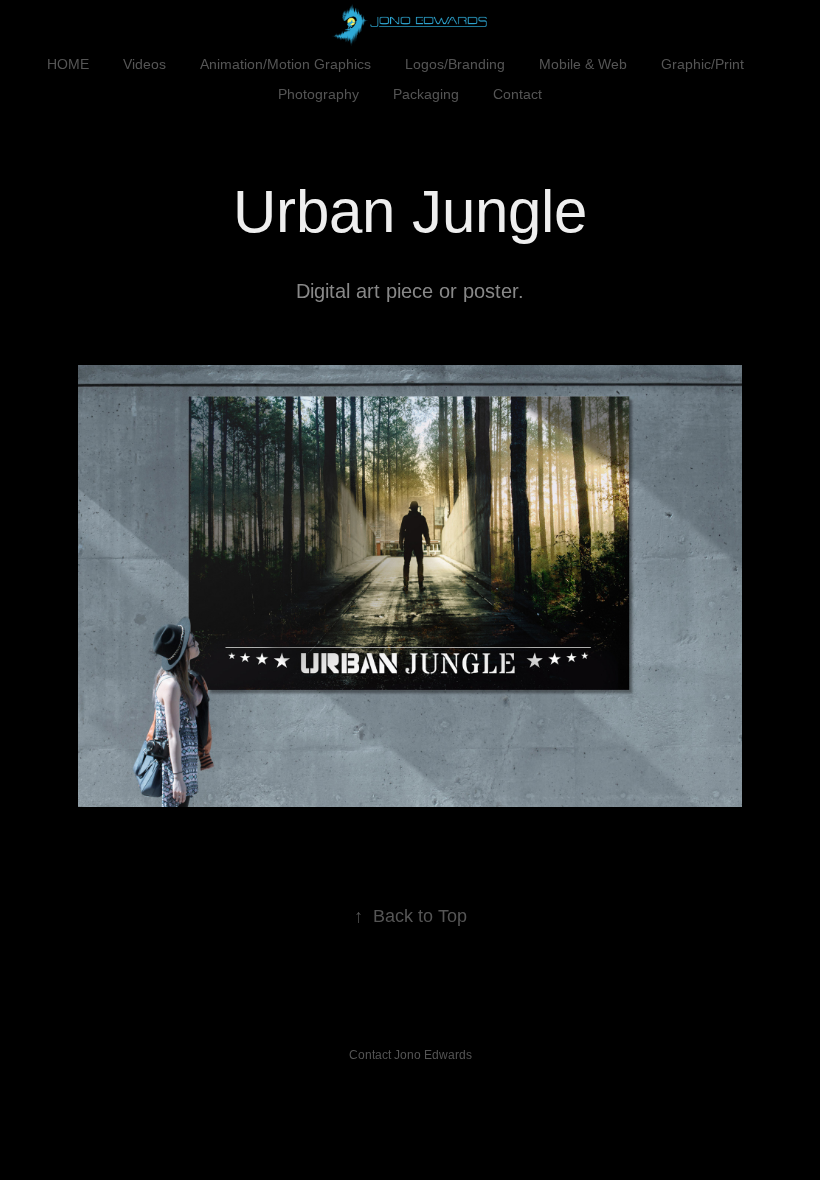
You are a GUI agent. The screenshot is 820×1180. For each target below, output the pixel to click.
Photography (318, 94)
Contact (517, 94)
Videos (144, 64)
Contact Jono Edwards (410, 1055)
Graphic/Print (702, 64)
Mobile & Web (583, 64)
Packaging (426, 94)
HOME (68, 64)
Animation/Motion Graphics (285, 64)
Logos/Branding (455, 64)
